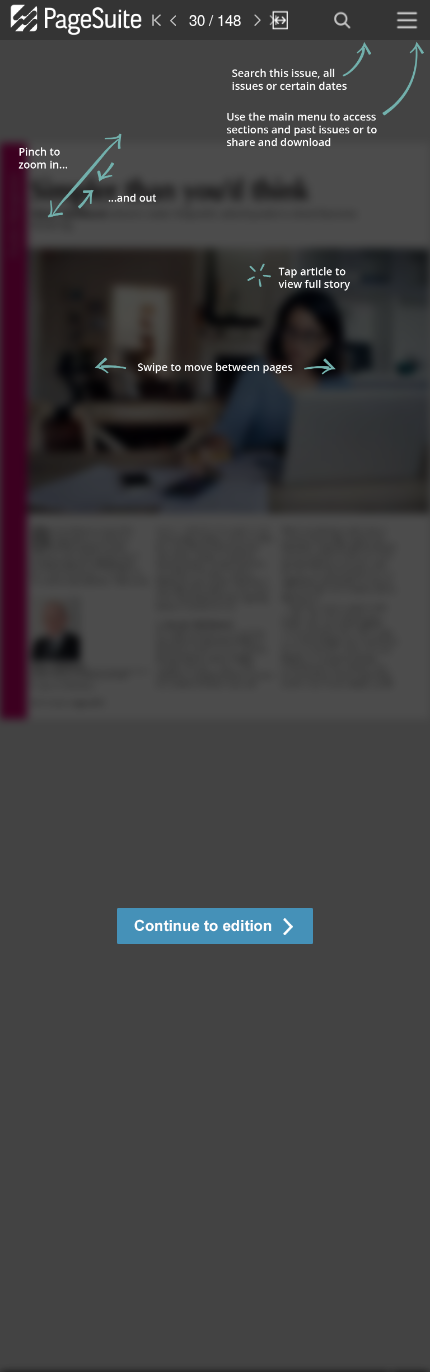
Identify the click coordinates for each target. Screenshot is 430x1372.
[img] (215, 706)
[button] (215, 928)
